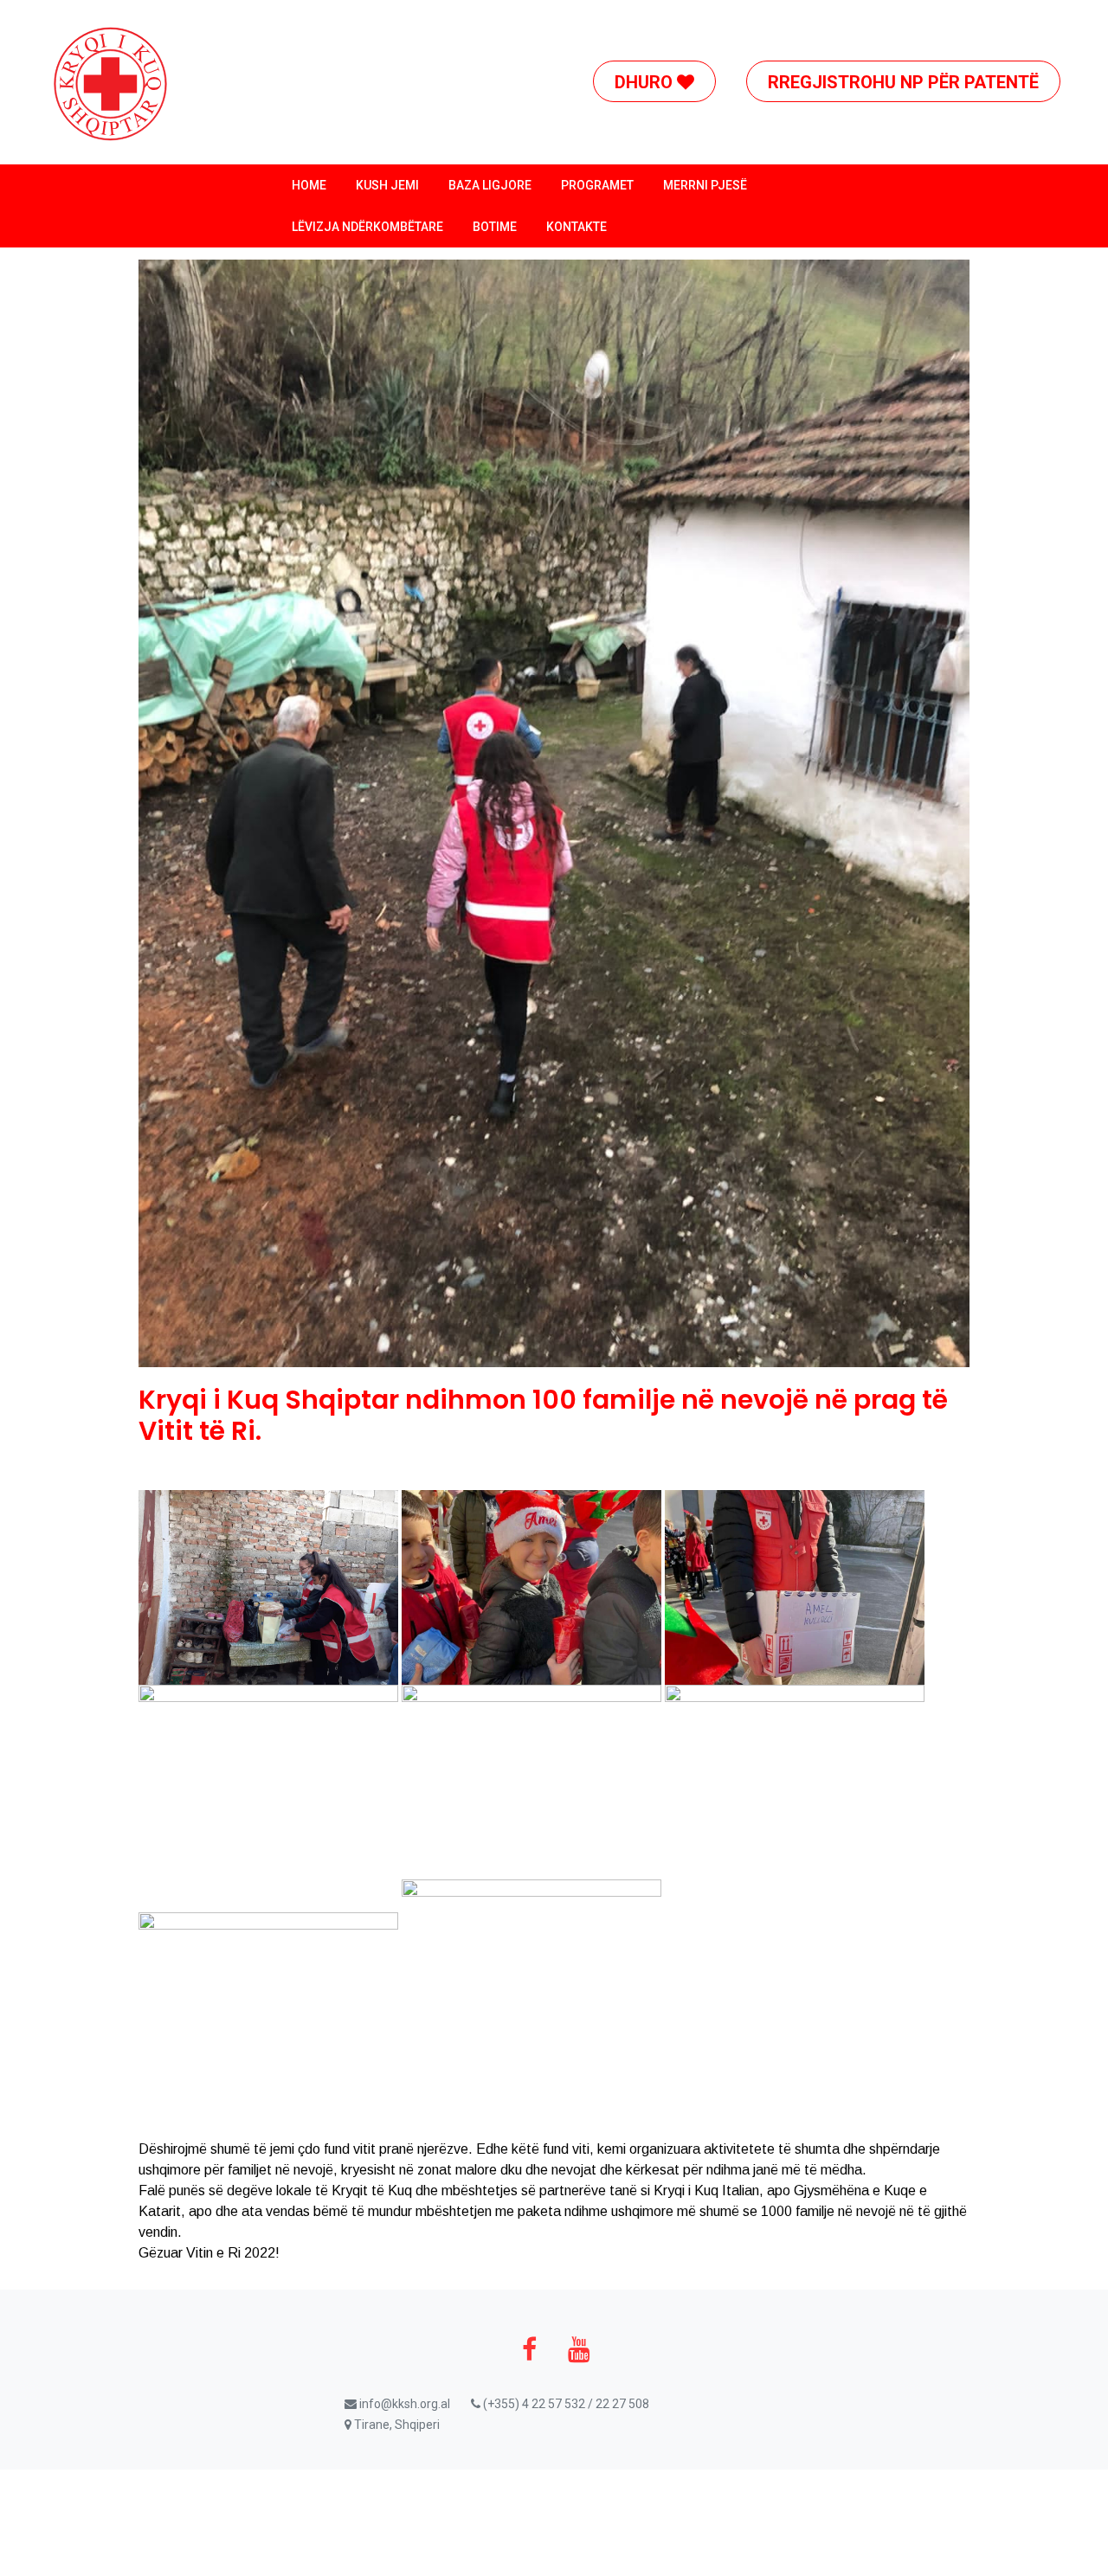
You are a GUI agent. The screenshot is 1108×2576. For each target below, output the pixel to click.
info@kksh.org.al (403, 2404)
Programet (597, 185)
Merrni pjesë (705, 185)
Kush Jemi (387, 185)
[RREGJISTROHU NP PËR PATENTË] (916, 21)
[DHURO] (667, 21)
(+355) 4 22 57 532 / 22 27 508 (565, 2404)
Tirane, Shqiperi (396, 2425)
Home (309, 185)
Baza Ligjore (490, 185)
